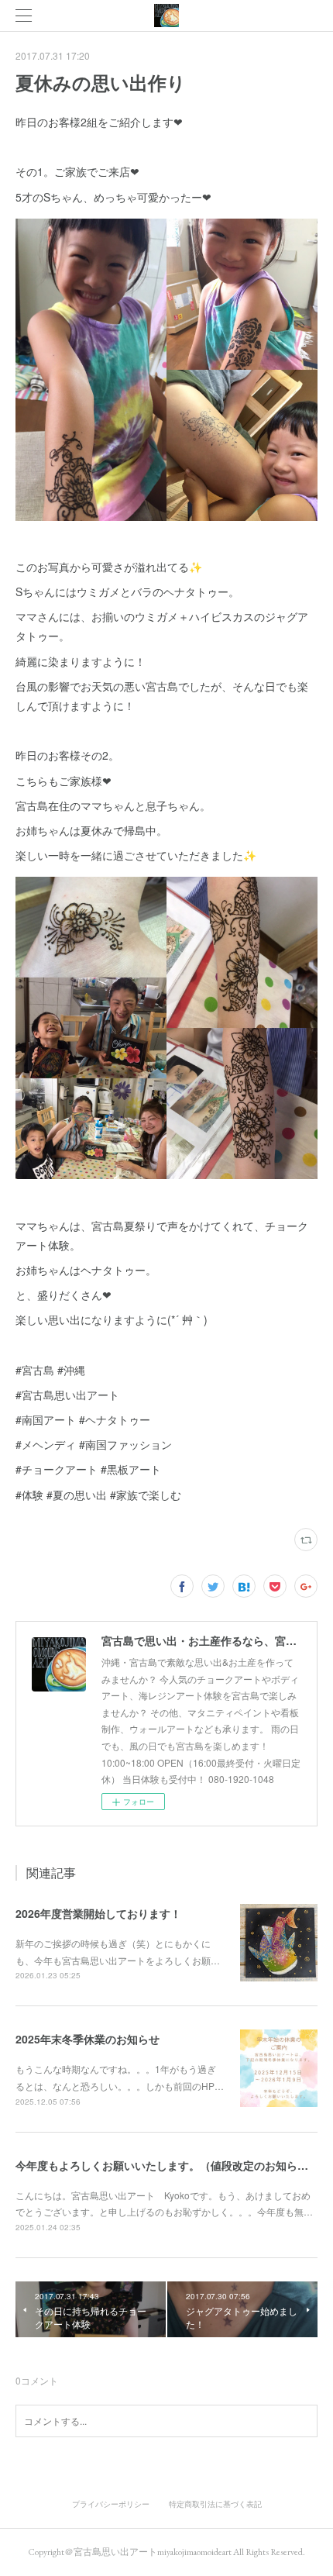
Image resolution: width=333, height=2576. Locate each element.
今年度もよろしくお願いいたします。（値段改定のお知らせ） (167, 2165)
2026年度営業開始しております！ (98, 1913)
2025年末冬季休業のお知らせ (88, 2039)
